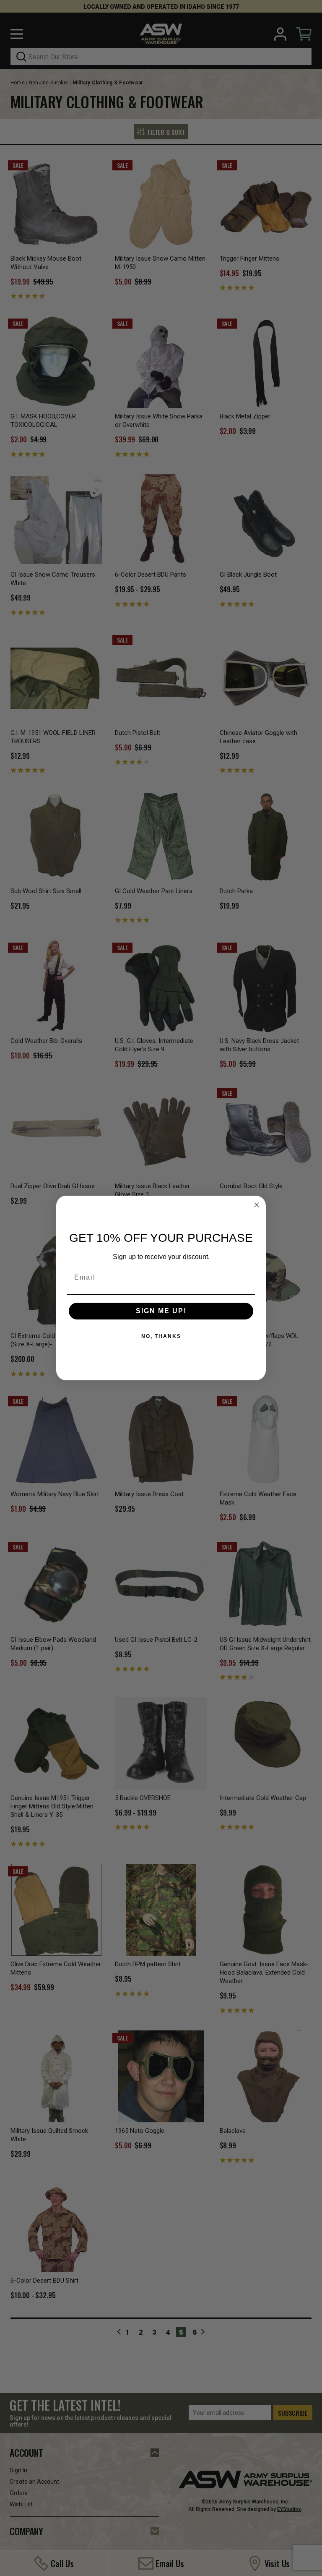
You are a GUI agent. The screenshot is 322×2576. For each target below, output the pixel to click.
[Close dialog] (257, 1205)
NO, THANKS (161, 1336)
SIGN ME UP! (161, 1311)
